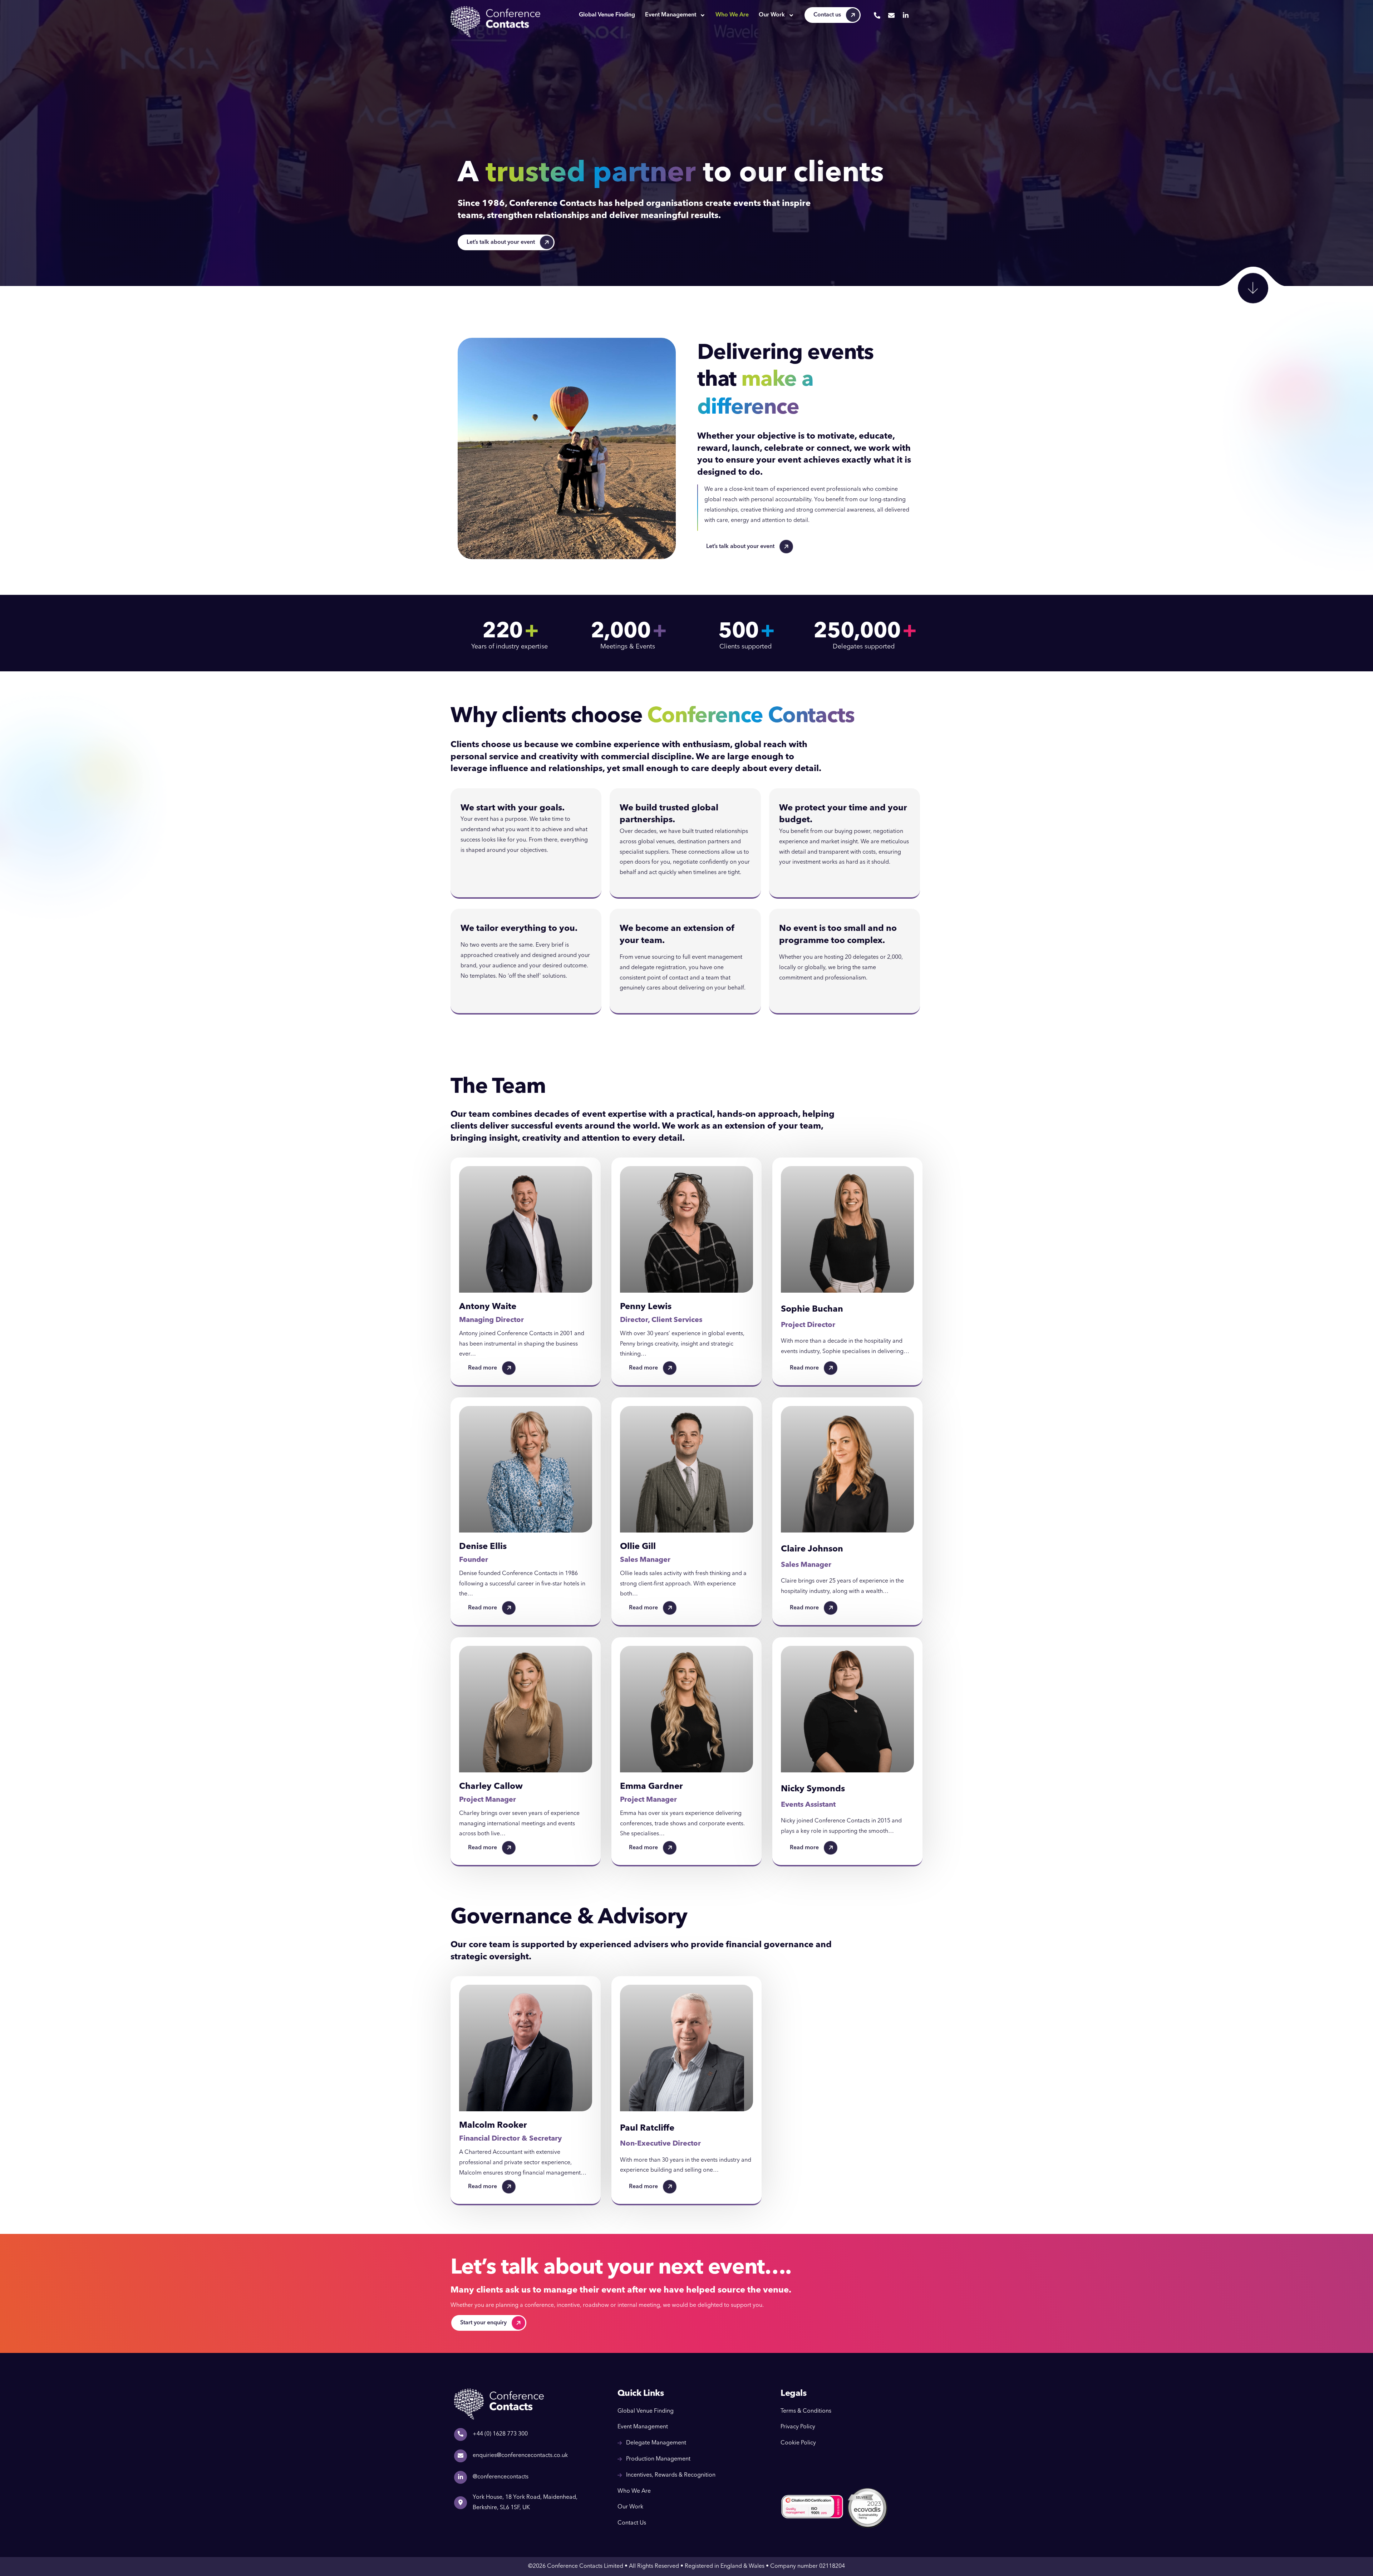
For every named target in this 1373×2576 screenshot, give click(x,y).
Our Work (772, 15)
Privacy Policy (798, 2427)
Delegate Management (656, 2443)
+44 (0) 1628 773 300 (500, 2434)
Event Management (671, 15)
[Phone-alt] (877, 15)
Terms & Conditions (806, 2411)
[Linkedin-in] (906, 15)
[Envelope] (891, 15)
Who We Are (732, 15)
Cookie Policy (798, 2443)
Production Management (658, 2459)
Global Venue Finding (607, 15)
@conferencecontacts (501, 2477)
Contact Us (632, 2523)
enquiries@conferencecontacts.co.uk (520, 2456)
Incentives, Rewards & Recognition (671, 2475)
